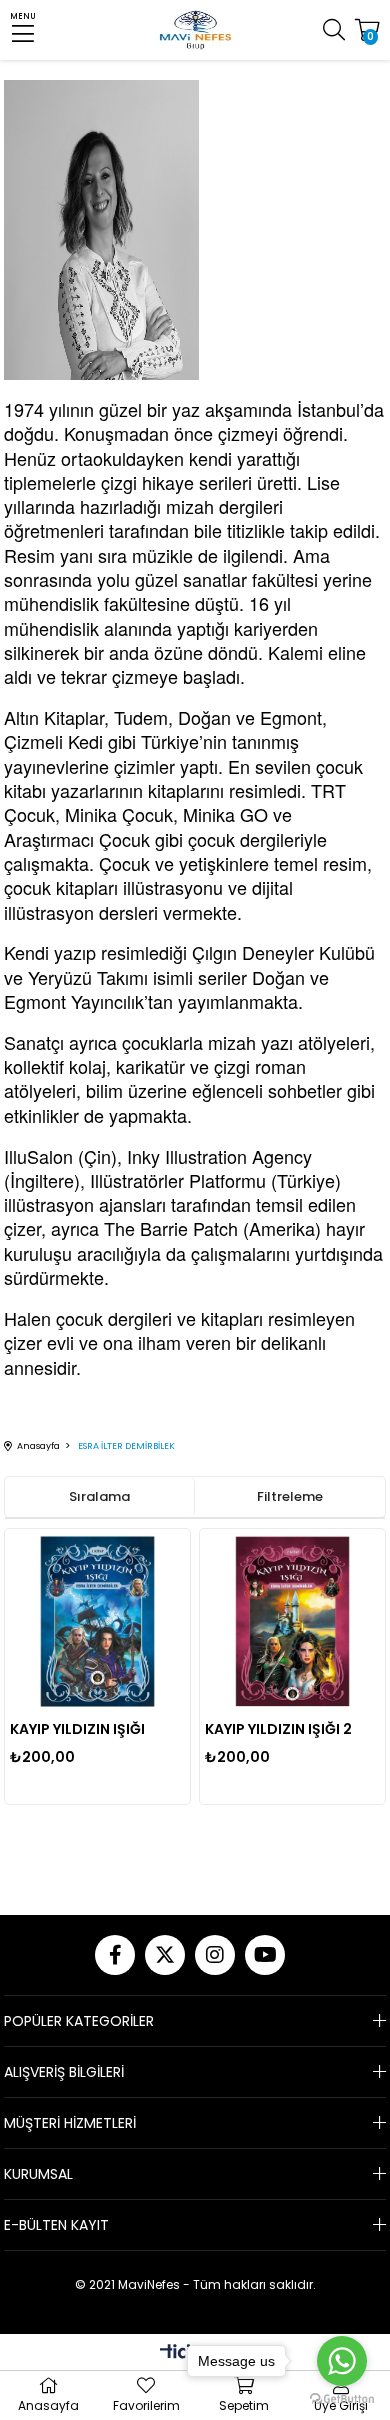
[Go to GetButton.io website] (342, 2399)
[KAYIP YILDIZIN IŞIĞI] (97, 1621)
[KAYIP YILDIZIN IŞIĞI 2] (292, 1621)
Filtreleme (290, 1496)
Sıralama (99, 1496)
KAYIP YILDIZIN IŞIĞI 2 (278, 1729)
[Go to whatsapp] (342, 2361)
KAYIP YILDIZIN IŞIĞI (77, 1729)
